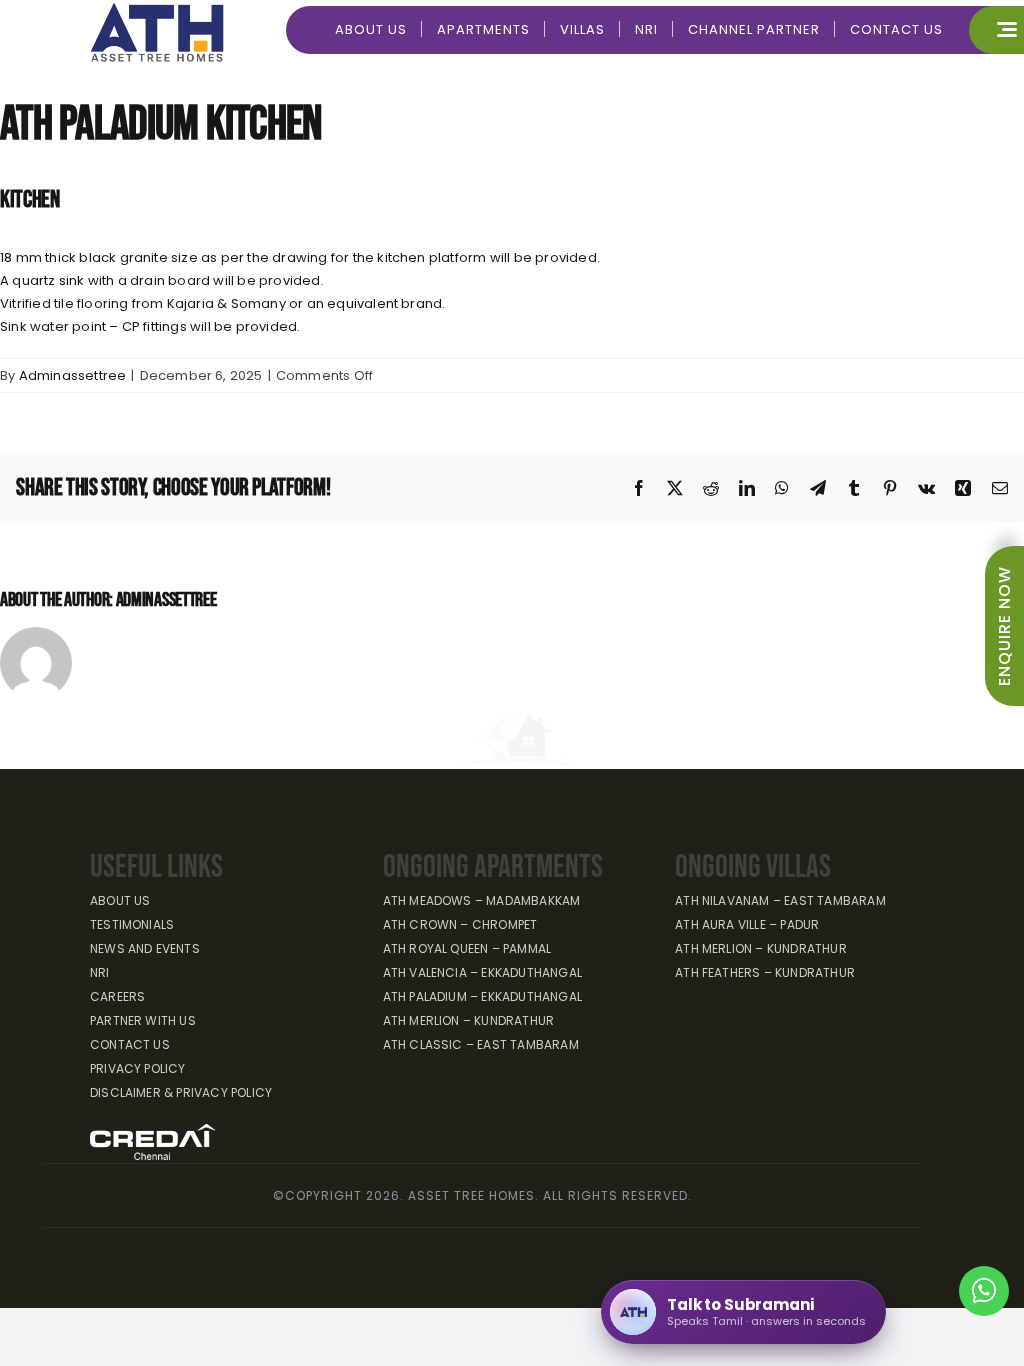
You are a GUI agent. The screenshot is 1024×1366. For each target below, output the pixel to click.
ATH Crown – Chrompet (460, 924)
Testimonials (132, 924)
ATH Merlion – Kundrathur (469, 1020)
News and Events (145, 948)
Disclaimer (181, 1092)
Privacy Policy (138, 1068)
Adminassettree (73, 375)
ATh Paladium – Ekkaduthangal (482, 996)
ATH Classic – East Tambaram (481, 1044)
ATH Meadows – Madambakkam (482, 900)
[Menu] (996, 30)
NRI (100, 972)
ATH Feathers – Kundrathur (765, 972)
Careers (117, 996)
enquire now (1004, 626)
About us (120, 900)
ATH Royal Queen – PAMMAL (467, 948)
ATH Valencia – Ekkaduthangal (482, 972)
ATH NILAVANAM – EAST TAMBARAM (780, 900)
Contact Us (130, 1044)
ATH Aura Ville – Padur (747, 924)
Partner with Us (143, 1020)
